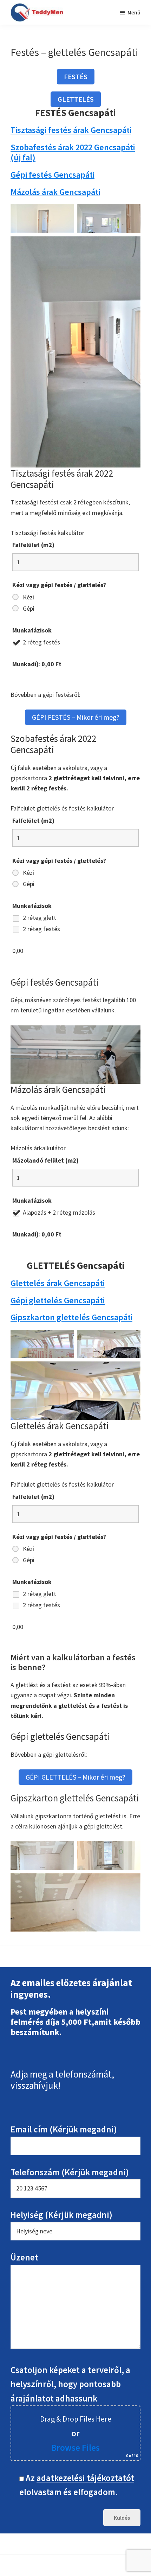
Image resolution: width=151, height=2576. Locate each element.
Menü (134, 12)
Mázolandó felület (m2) (45, 1160)
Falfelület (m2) (33, 545)
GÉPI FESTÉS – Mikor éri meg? (76, 717)
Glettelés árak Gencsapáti (58, 1283)
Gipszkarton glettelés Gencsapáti (71, 1317)
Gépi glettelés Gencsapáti (58, 1300)
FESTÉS (76, 77)
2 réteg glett (40, 918)
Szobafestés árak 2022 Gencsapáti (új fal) (73, 152)
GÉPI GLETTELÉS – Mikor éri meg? (75, 1777)
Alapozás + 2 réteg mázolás (59, 1213)
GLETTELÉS (76, 99)
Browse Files (75, 2448)
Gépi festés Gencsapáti (52, 175)
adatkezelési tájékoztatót (85, 2478)
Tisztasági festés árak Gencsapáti (71, 130)
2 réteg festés (41, 642)
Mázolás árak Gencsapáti (55, 192)
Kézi (28, 597)
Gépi (29, 609)
